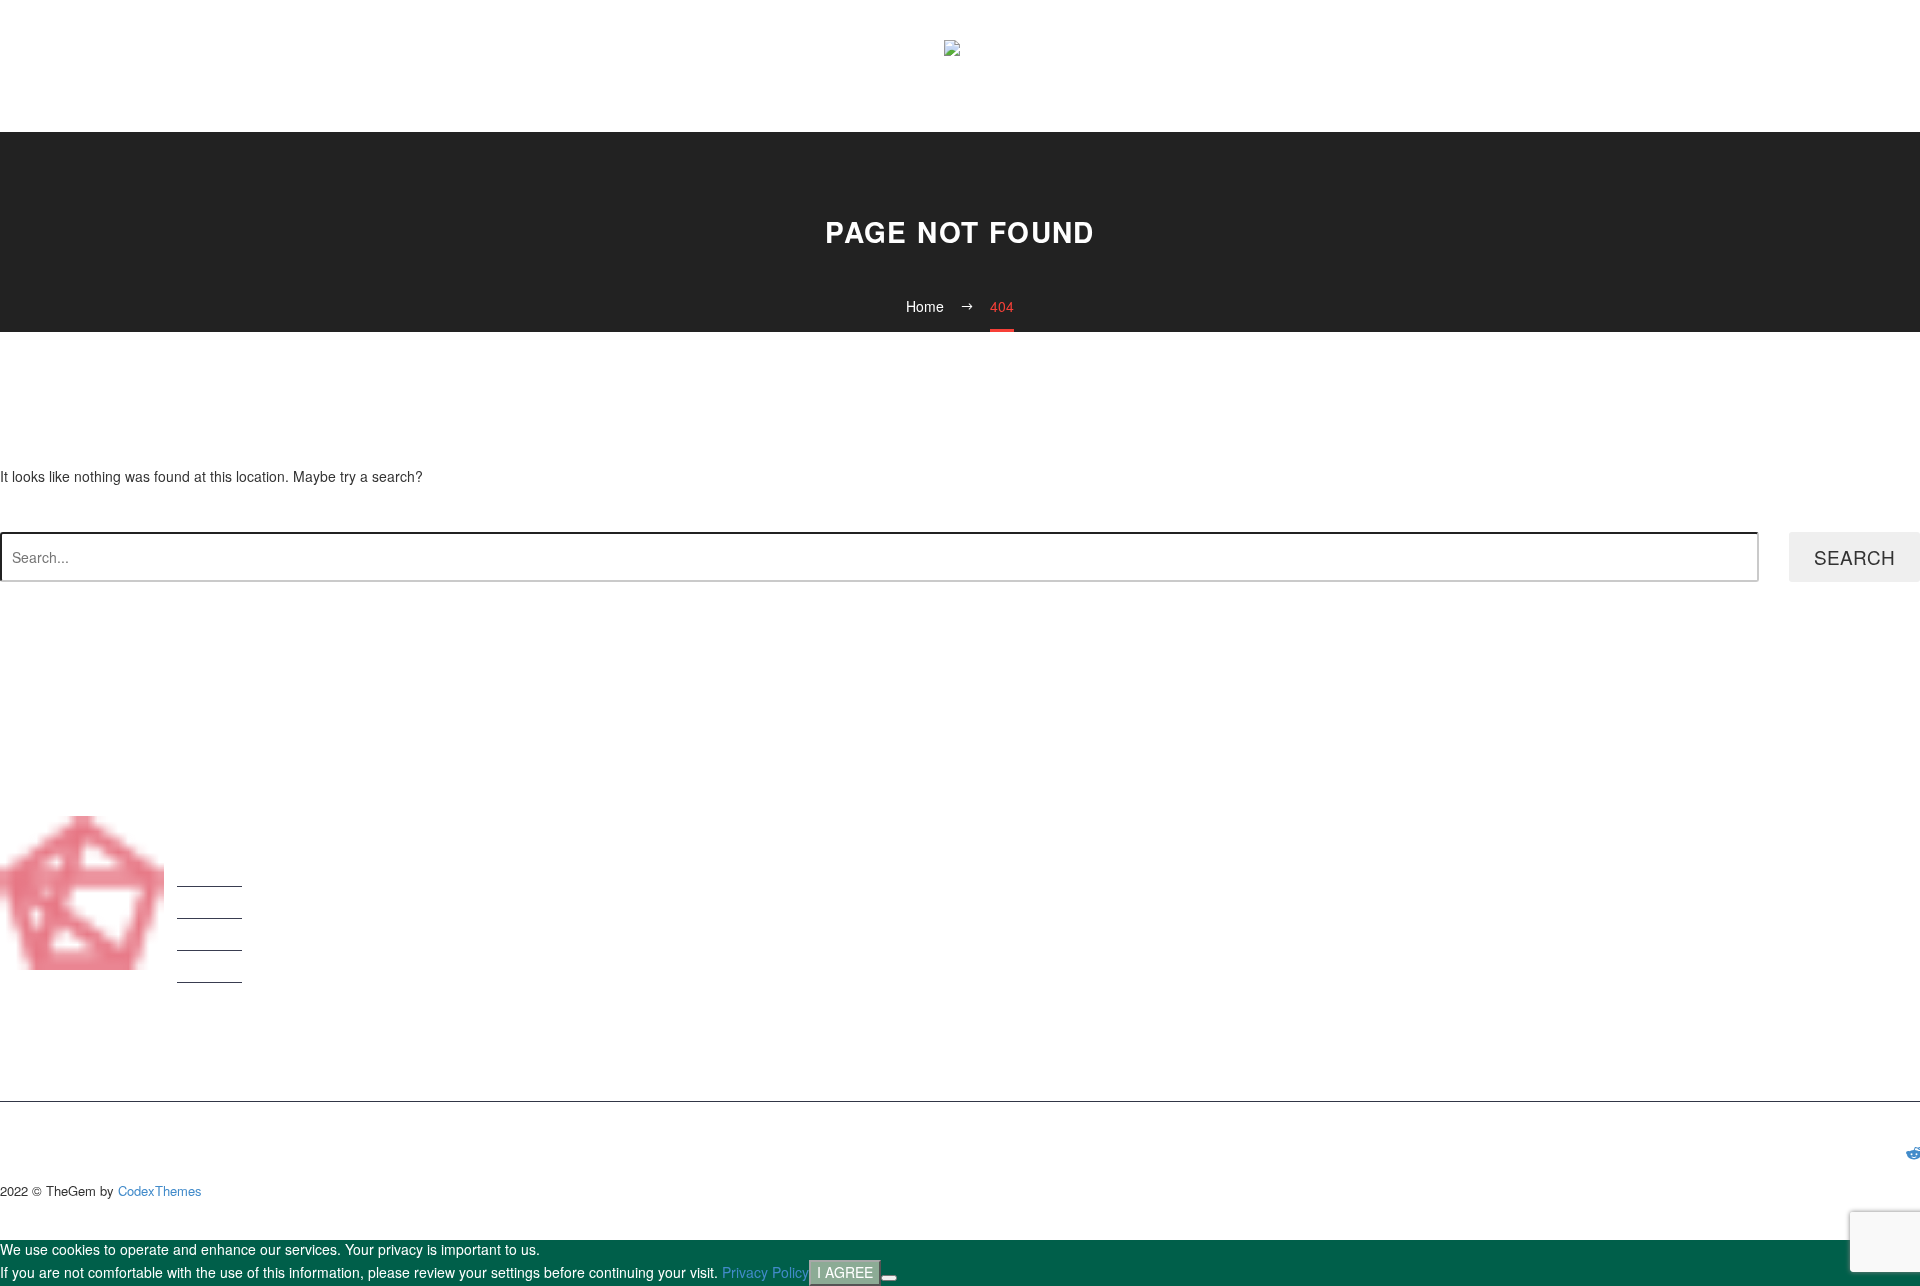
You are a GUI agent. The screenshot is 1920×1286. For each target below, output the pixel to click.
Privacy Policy (765, 1272)
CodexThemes (160, 1190)
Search (1854, 556)
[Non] (889, 1278)
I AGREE (845, 1272)
